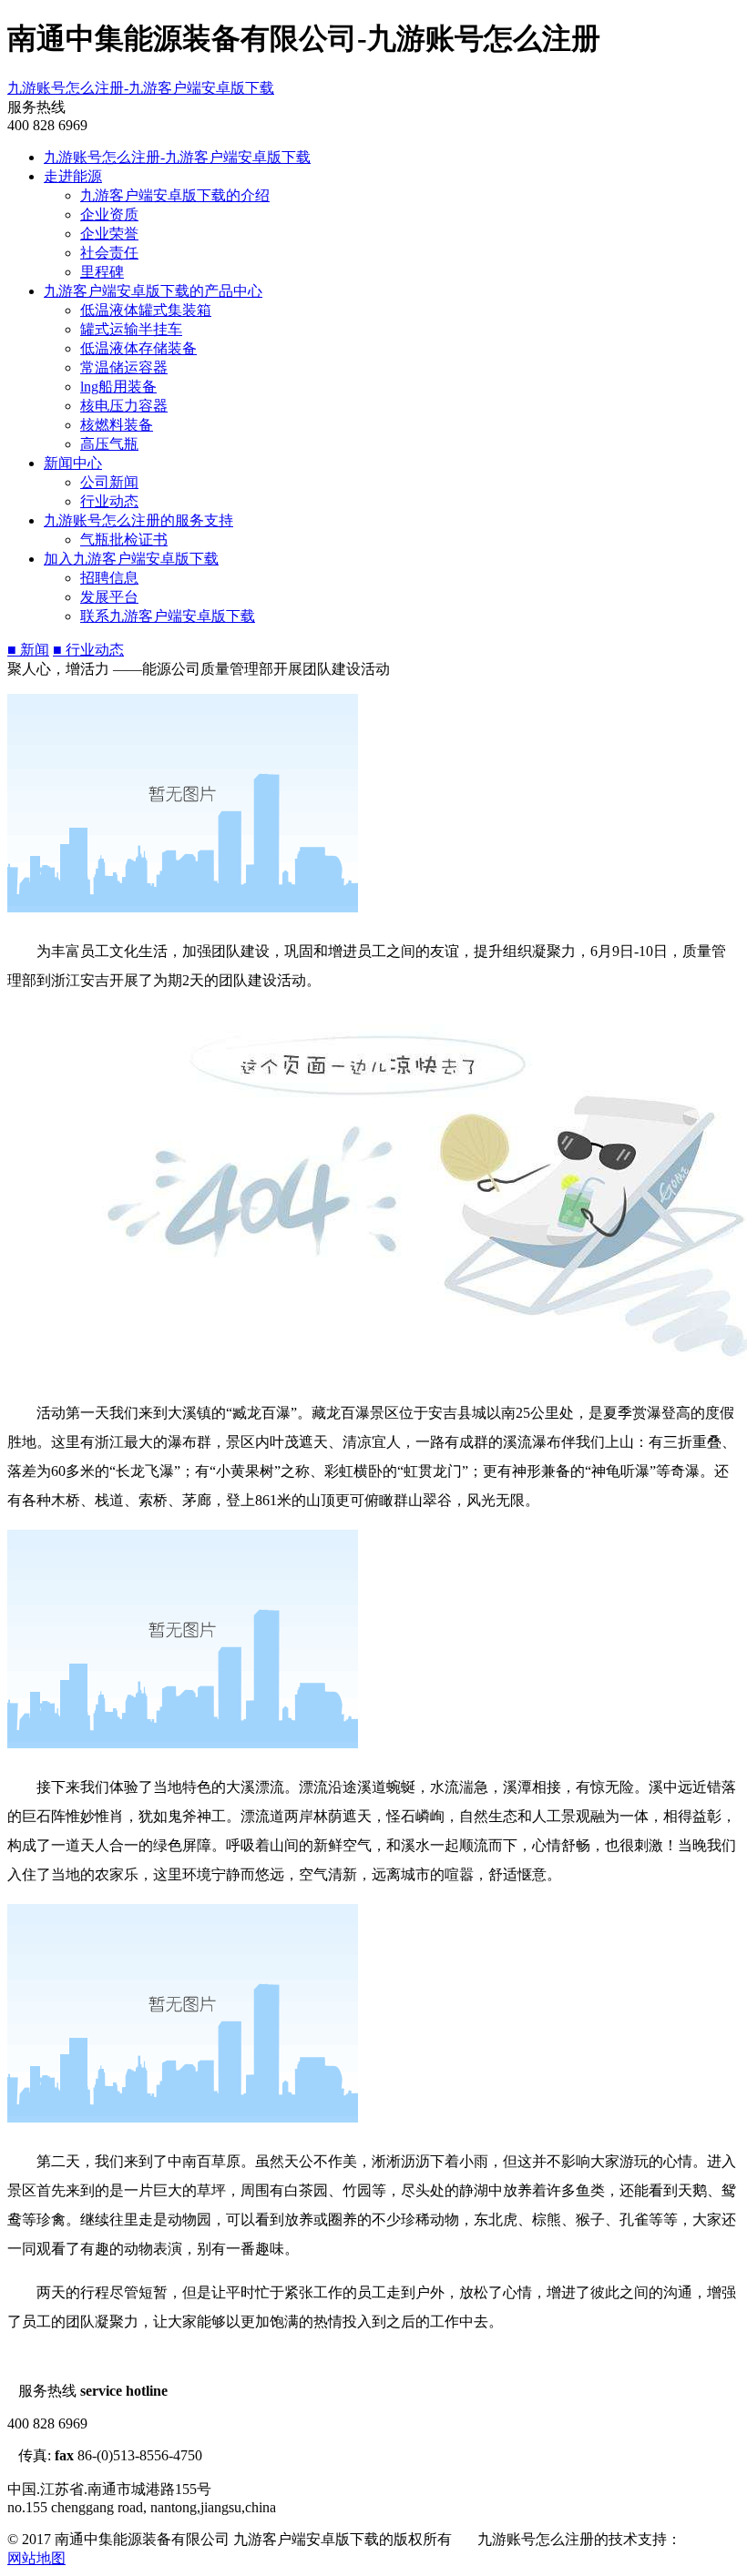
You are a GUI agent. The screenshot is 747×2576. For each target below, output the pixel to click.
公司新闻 (109, 482)
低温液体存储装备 (138, 348)
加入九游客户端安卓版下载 (131, 559)
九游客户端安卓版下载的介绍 (175, 195)
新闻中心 (73, 463)
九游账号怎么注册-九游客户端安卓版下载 (141, 88)
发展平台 (109, 597)
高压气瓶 (109, 444)
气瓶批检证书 (124, 540)
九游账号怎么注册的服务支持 (138, 520)
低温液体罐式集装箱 (146, 310)
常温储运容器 (124, 367)
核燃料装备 (117, 425)
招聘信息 (109, 578)
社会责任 (109, 253)
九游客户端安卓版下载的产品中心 (153, 291)
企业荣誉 (109, 234)
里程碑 (102, 272)
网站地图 (36, 2558)
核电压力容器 (124, 406)
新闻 (28, 650)
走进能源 (73, 176)
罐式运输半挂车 (131, 329)
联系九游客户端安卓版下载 (168, 616)
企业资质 (109, 214)
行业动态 (109, 501)
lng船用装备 (118, 387)
